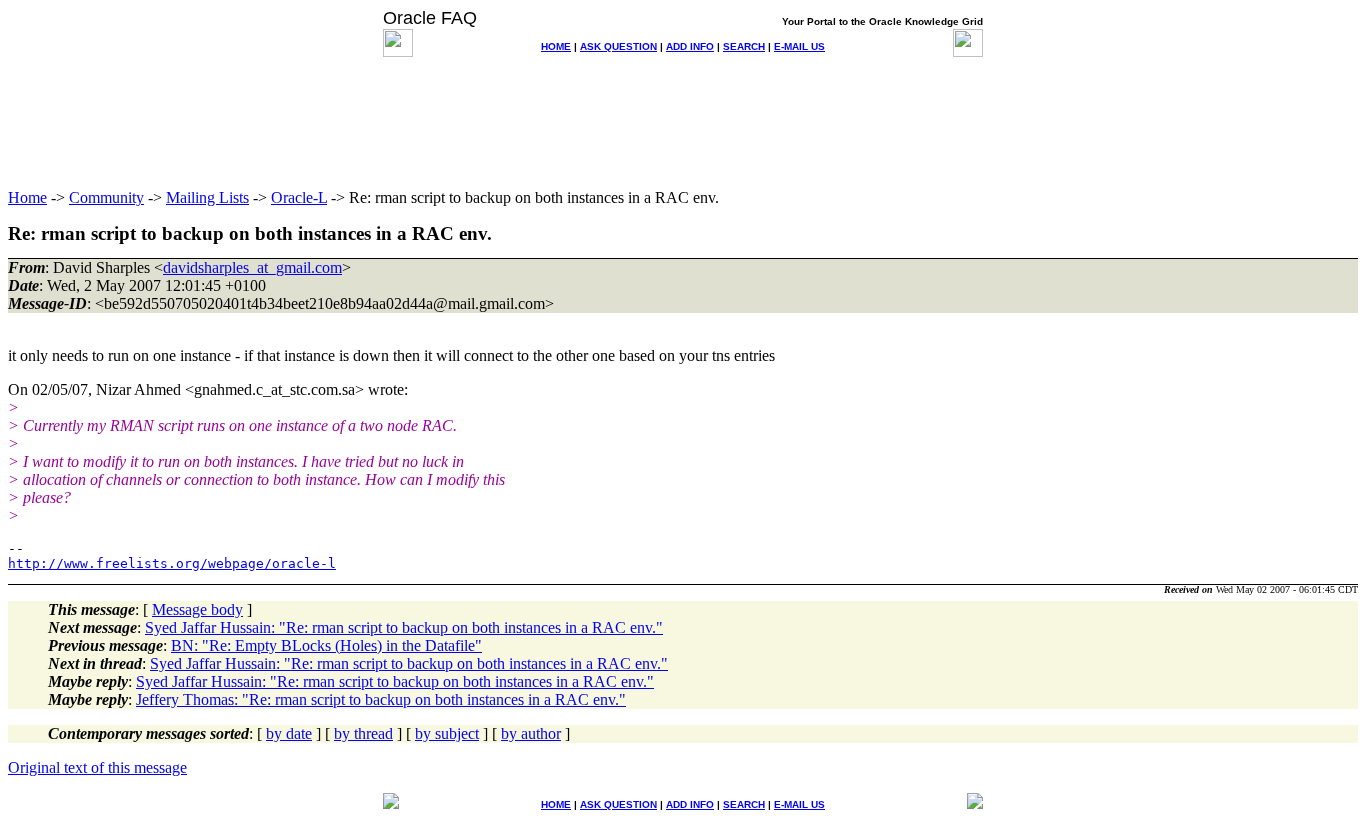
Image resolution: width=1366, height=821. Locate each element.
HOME (556, 46)
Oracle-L (299, 197)
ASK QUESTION (618, 46)
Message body (197, 609)
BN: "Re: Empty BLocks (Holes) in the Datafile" (326, 645)
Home (27, 197)
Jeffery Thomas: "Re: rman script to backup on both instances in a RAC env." (381, 699)
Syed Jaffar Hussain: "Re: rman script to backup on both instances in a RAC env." (404, 627)
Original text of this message (97, 767)
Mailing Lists (207, 197)
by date (289, 733)
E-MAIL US (799, 46)
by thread (363, 733)
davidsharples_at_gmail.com (252, 267)
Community (106, 197)
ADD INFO (690, 46)
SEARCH (744, 46)
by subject (447, 733)
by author (531, 733)
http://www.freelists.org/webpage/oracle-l (172, 563)
